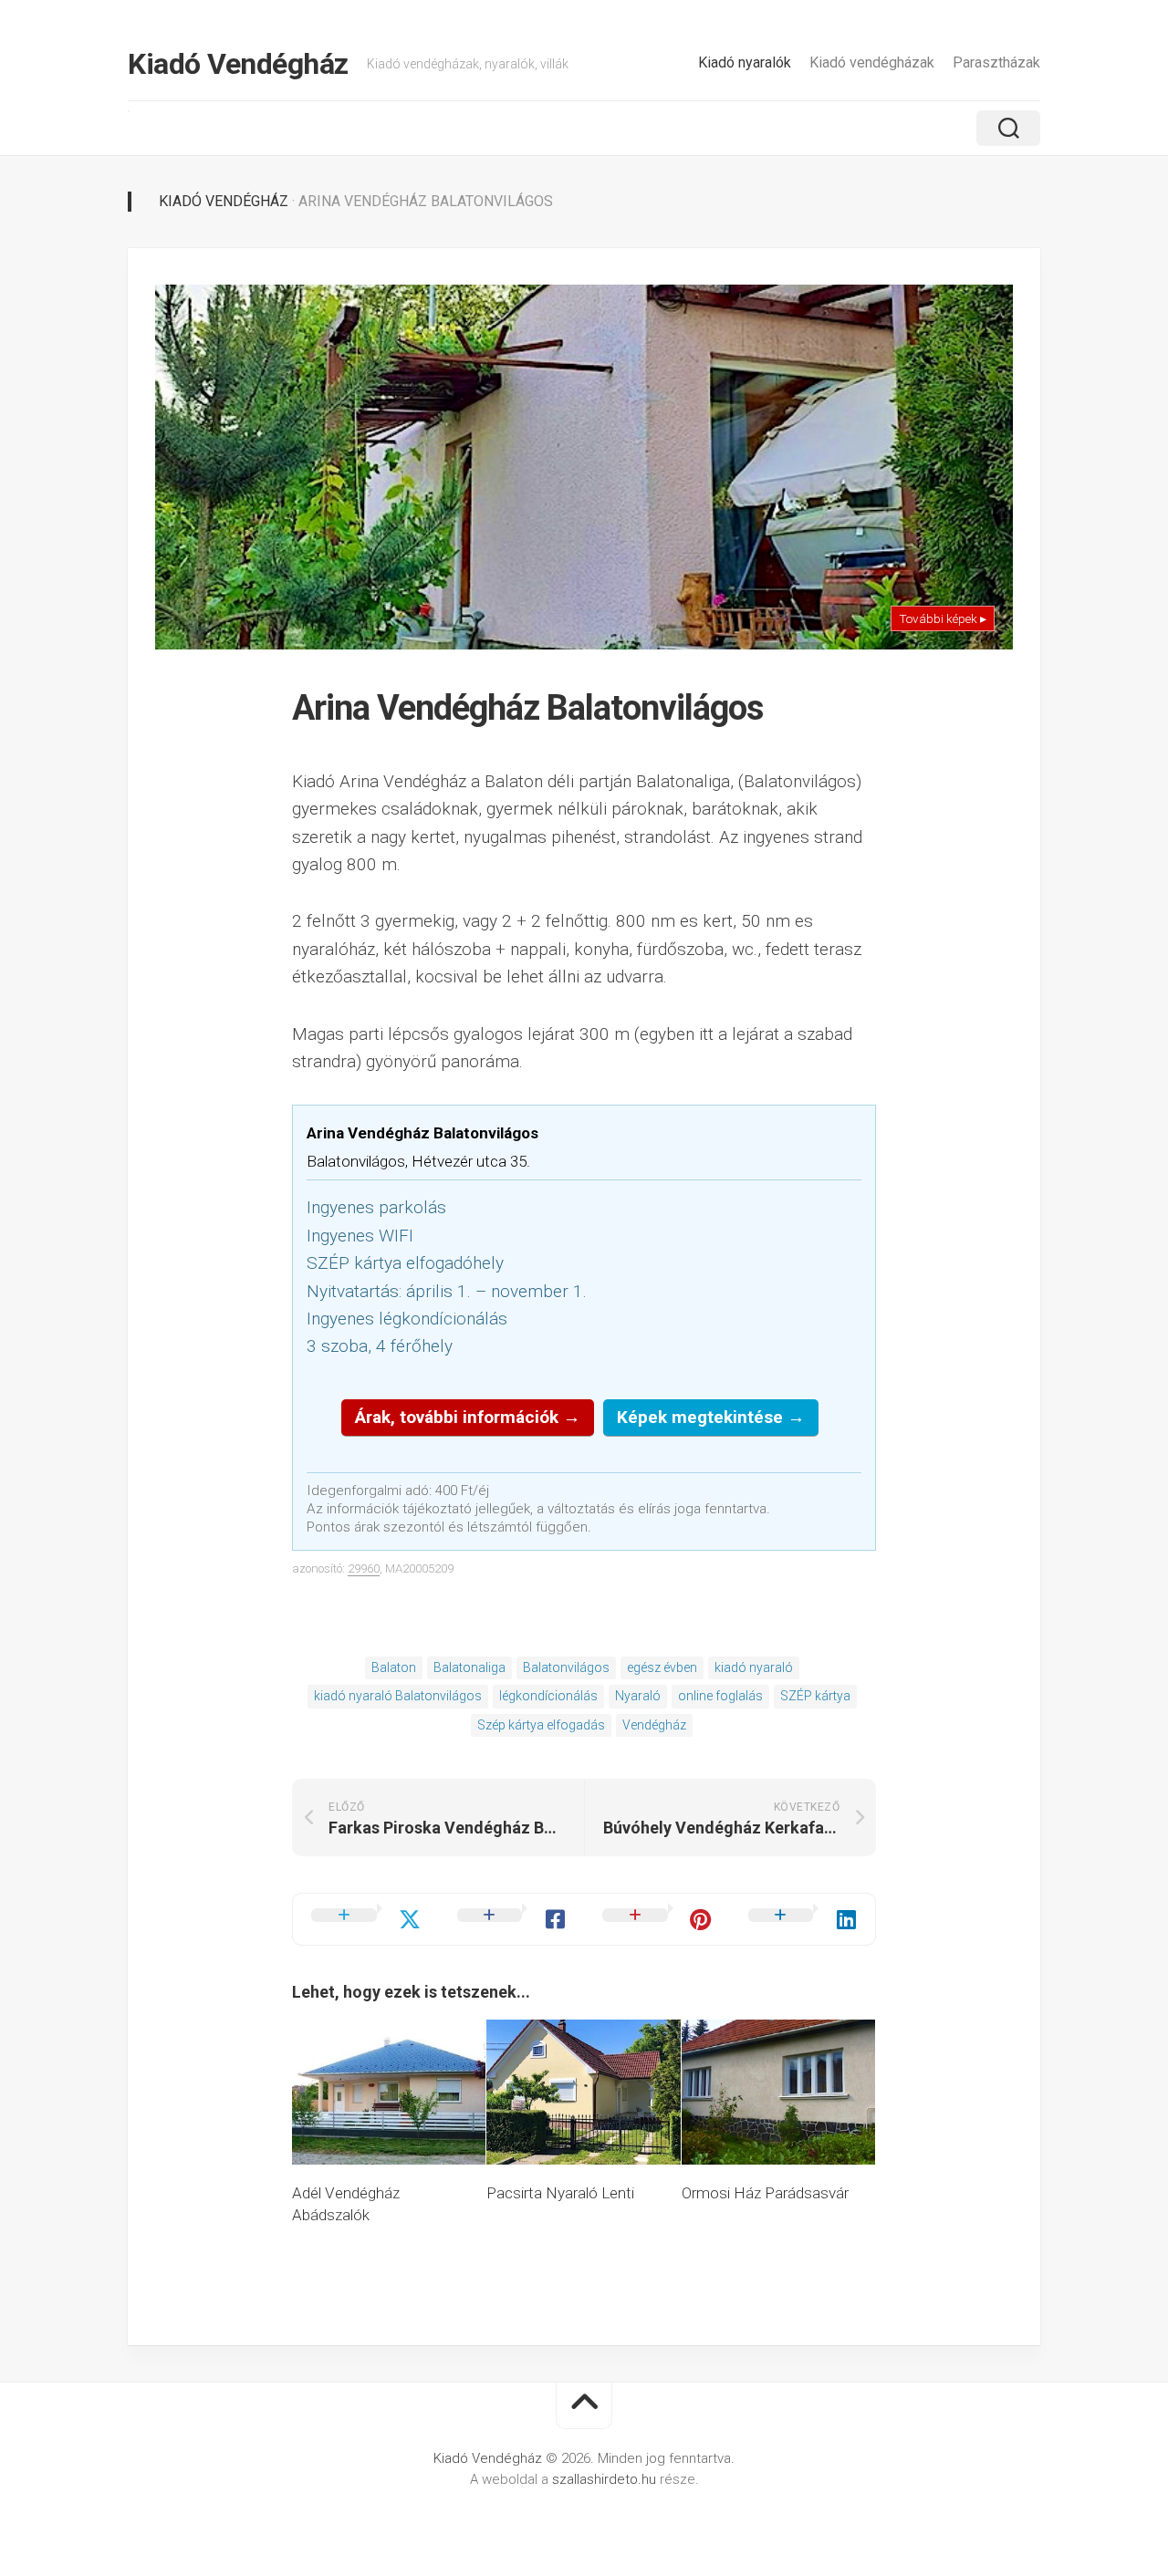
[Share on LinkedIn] (803, 1919)
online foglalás (720, 1696)
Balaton (394, 1667)
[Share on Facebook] (512, 1919)
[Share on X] (366, 1919)
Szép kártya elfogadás (541, 1725)
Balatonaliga (469, 1667)
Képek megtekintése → (711, 1417)
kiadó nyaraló (754, 1667)
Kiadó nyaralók (745, 62)
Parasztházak (996, 62)
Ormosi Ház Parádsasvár (765, 2193)
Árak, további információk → (468, 1417)
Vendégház (654, 1725)
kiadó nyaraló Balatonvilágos (398, 1696)
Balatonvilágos (566, 1667)
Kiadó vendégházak (872, 62)
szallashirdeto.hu (606, 2479)
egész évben (662, 1667)
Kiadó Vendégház (238, 64)
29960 (364, 1568)
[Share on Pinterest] (657, 1919)
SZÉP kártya (815, 1696)
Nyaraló (638, 1696)
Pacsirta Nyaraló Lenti (560, 2193)
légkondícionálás (548, 1696)
